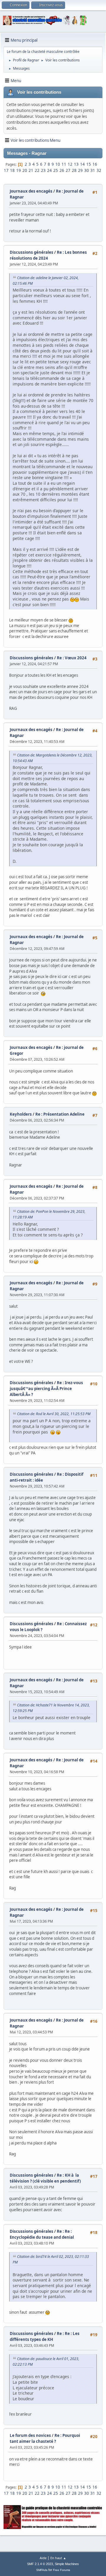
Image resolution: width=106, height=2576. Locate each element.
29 (80, 170)
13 (76, 164)
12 (70, 164)
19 (19, 170)
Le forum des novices (30, 2435)
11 (64, 164)
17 (6, 170)
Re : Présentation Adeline (60, 1114)
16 (95, 164)
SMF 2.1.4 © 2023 (40, 2564)
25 (56, 170)
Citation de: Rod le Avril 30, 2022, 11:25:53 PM (54, 1414)
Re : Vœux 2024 (72, 658)
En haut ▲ (58, 2558)
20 (25, 170)
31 (93, 170)
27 (68, 170)
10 (58, 164)
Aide (43, 2558)
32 (99, 170)
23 (43, 170)
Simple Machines (67, 2564)
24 (49, 170)
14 (82, 164)
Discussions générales (32, 252)
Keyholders (21, 1114)
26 (62, 170)
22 (37, 170)
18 (12, 170)
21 (31, 170)
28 (74, 170)
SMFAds (42, 2570)
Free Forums (62, 2570)
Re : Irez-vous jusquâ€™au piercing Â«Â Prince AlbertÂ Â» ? (46, 1389)
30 (87, 170)
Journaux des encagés (31, 191)
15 (89, 164)
